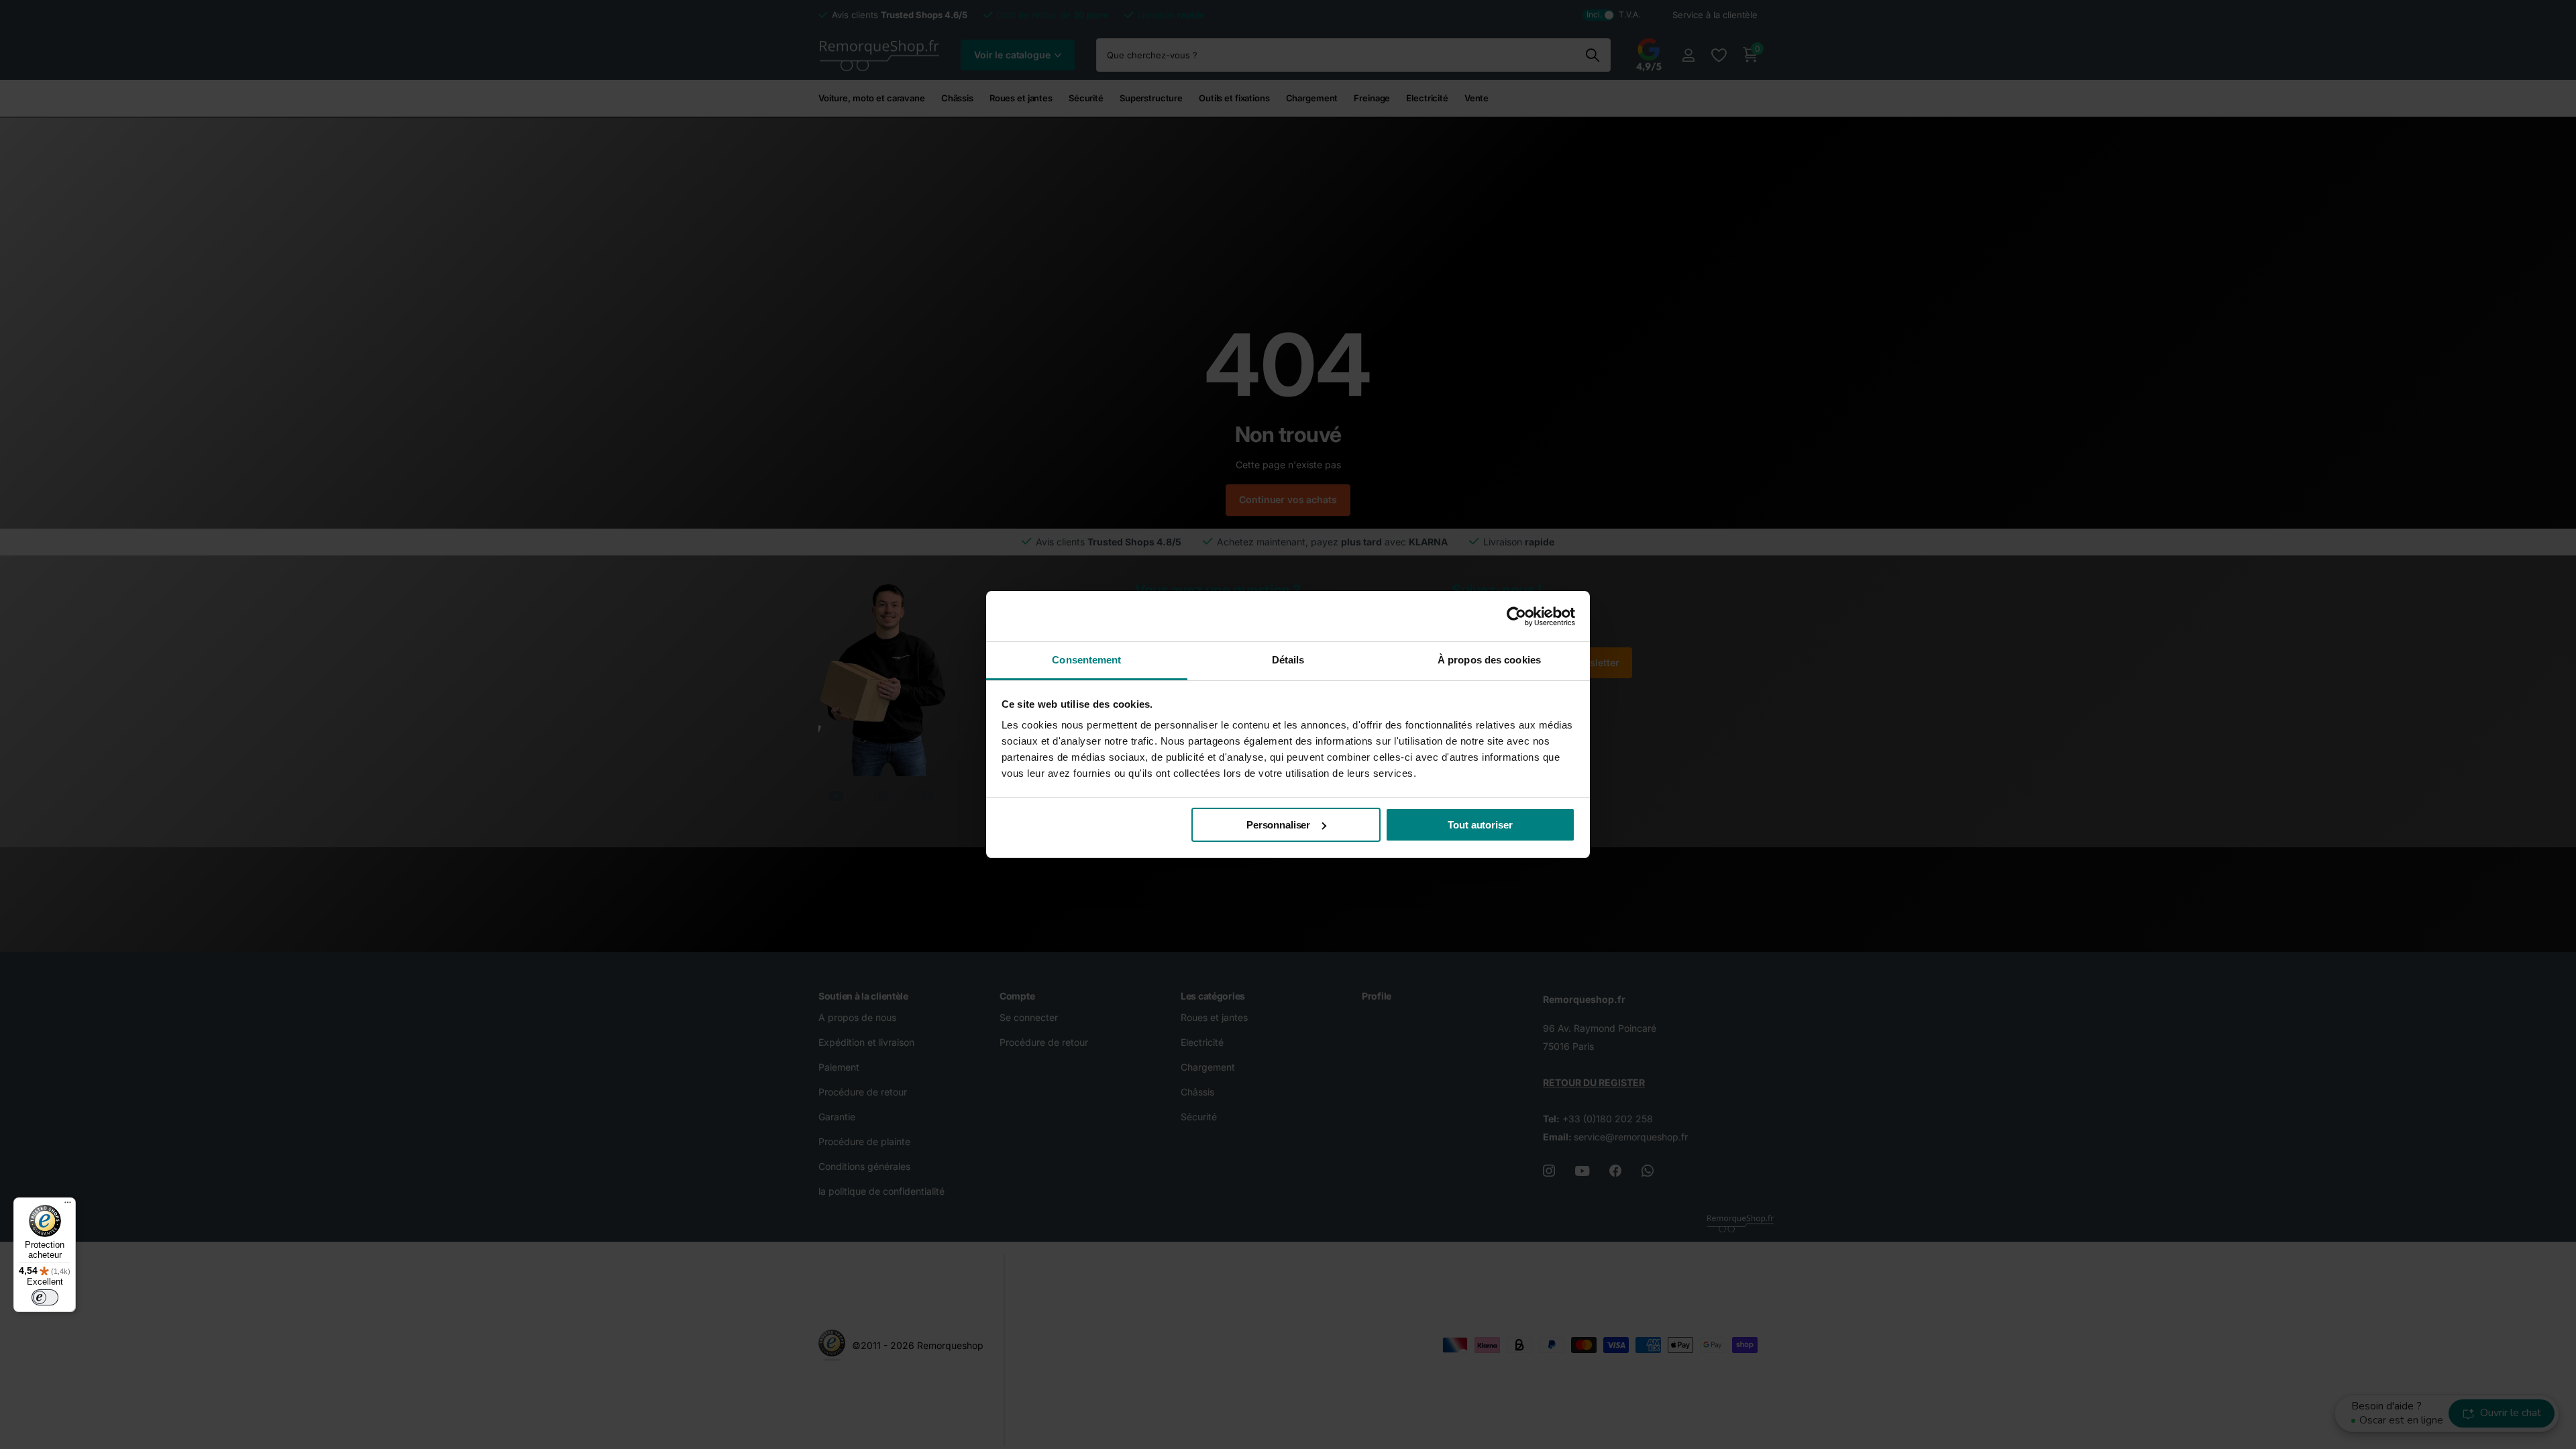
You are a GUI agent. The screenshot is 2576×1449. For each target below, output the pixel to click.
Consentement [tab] (1086, 660)
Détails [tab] (1288, 660)
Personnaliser (1278, 825)
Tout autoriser (1480, 825)
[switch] (45, 1297)
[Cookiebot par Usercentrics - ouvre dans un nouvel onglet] (1516, 616)
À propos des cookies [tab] (1489, 660)
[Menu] (68, 1205)
